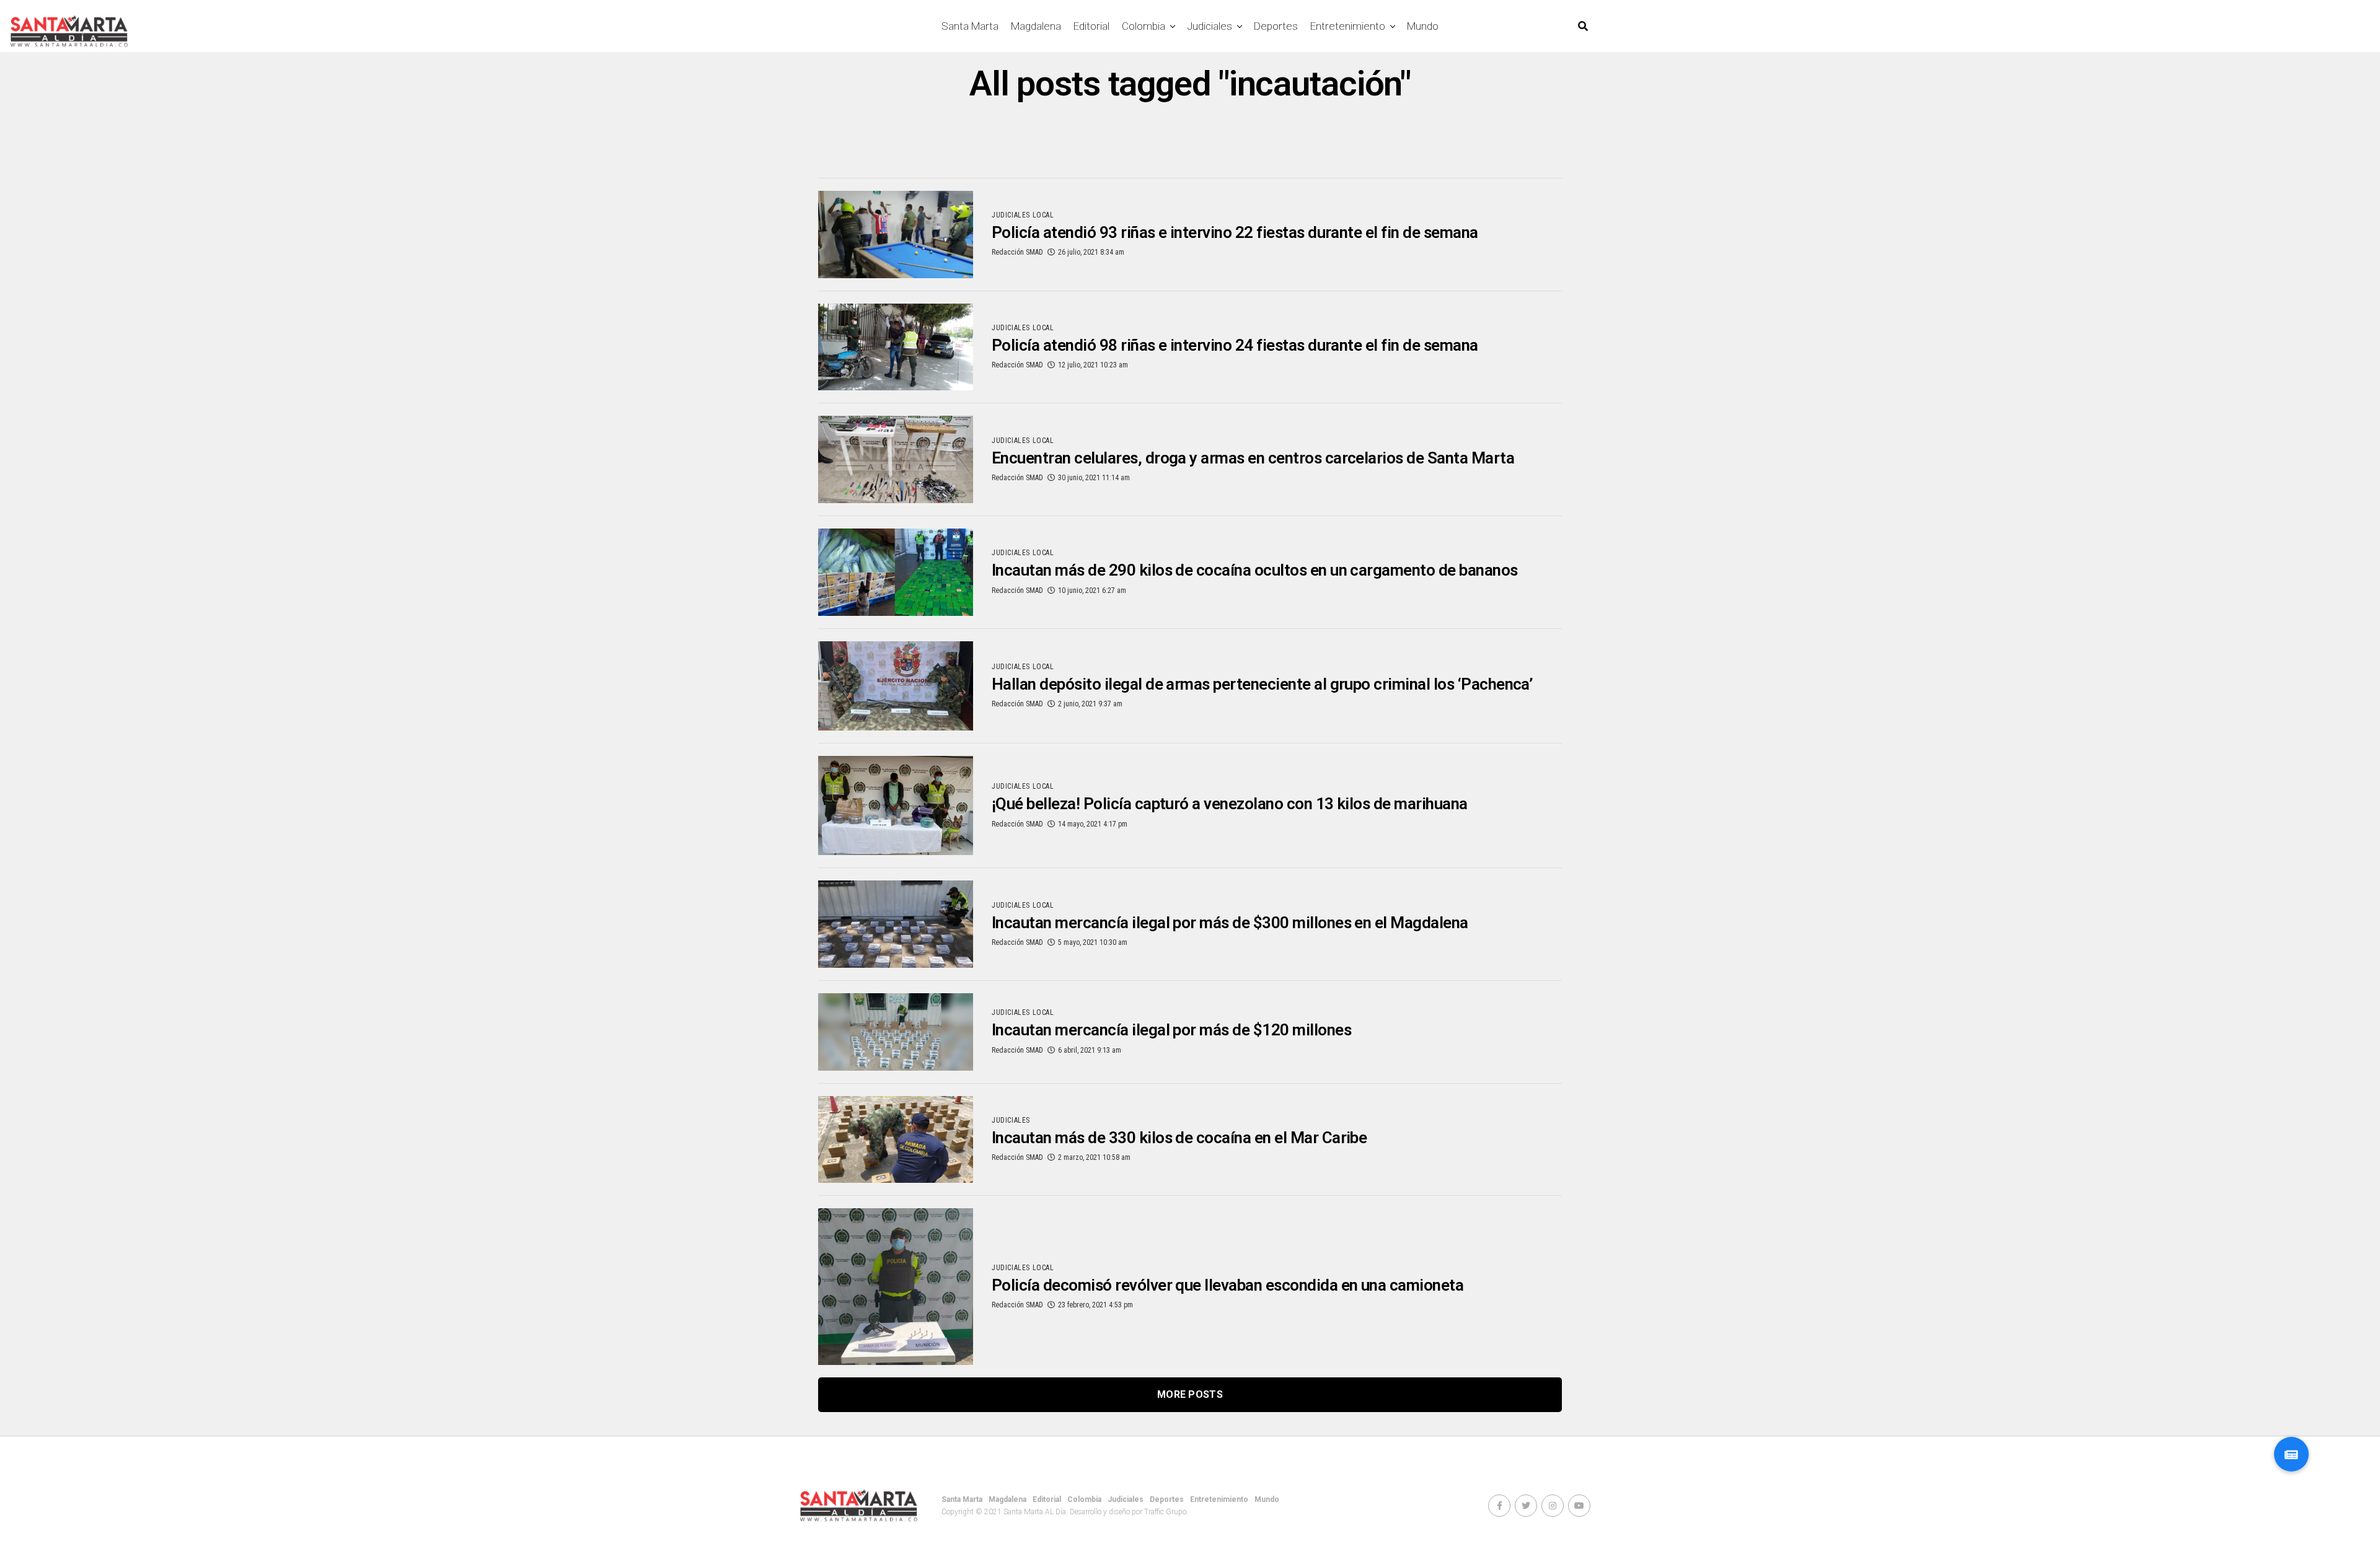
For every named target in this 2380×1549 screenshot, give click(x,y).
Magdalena (1036, 26)
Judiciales (1210, 26)
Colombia (1144, 26)
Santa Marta (970, 26)
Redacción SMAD (1017, 252)
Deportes (1276, 26)
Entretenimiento (1348, 26)
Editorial (1091, 26)
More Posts (1190, 1394)
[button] (2291, 1454)
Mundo (1423, 26)
